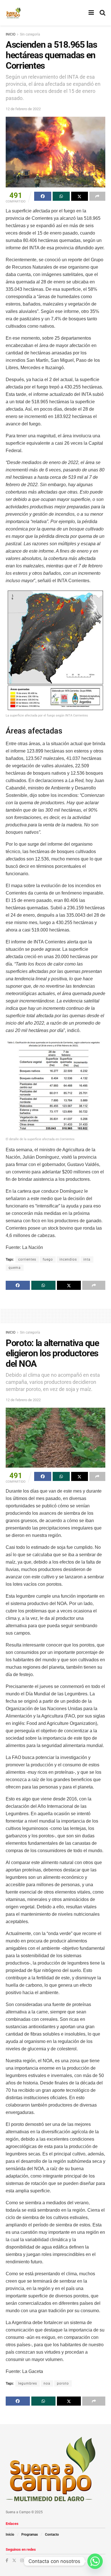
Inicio (10, 2535)
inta (87, 1259)
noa (47, 2383)
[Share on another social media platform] (97, 196)
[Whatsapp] (95, 2561)
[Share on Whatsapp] (61, 196)
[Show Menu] (91, 13)
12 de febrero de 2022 (23, 109)
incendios (68, 1259)
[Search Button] (102, 13)
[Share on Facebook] (43, 196)
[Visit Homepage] (13, 13)
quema (15, 1268)
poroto (63, 2383)
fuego (48, 1259)
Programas (30, 2535)
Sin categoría (30, 34)
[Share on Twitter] (80, 196)
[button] (55, 654)
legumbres (28, 2383)
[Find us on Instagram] (22, 2560)
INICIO (11, 34)
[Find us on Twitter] (14, 2560)
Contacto (52, 2535)
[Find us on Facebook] (7, 2560)
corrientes (27, 1259)
